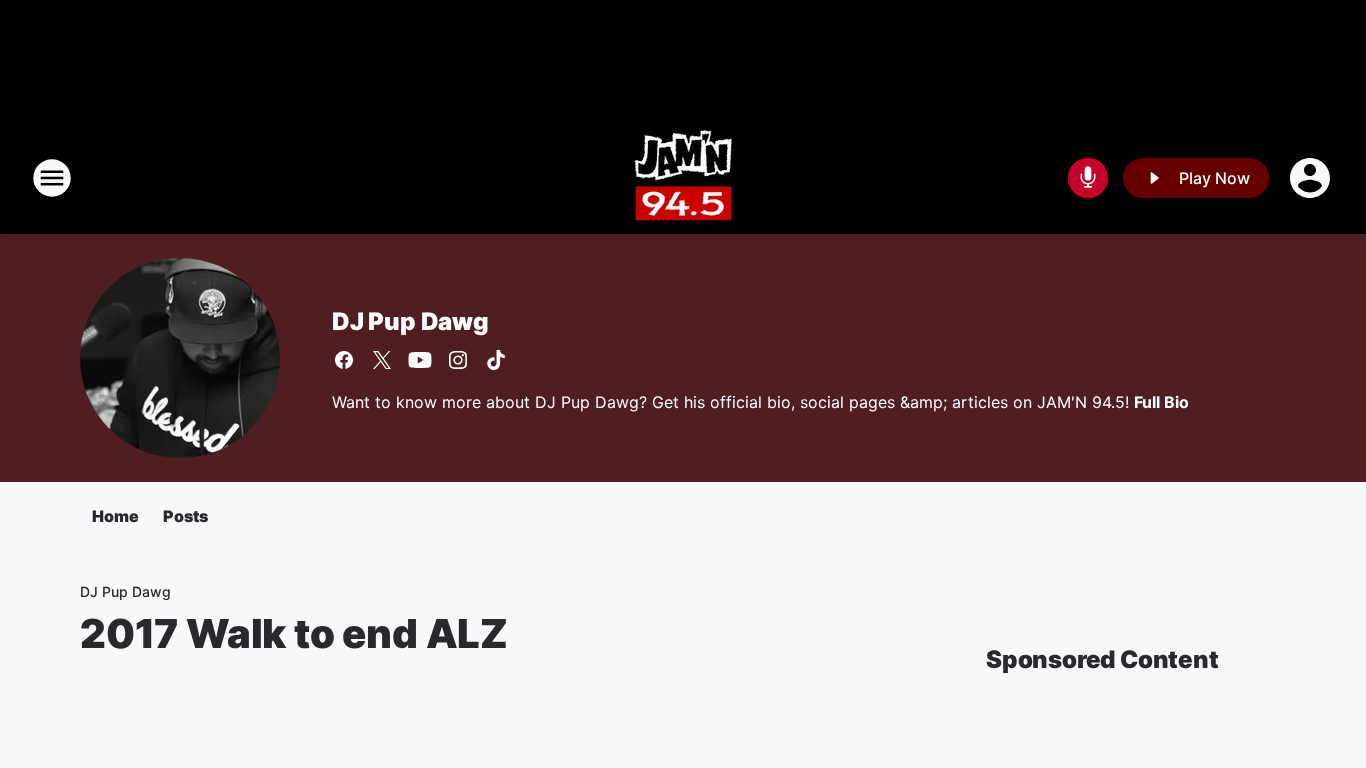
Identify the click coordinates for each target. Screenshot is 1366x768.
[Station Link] (683, 178)
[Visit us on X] (382, 360)
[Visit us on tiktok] (496, 360)
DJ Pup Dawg (410, 321)
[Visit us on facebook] (344, 360)
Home (115, 516)
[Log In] (1312, 178)
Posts (185, 516)
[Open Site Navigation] (52, 178)
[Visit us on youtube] (420, 360)
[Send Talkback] (1088, 178)
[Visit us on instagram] (458, 360)
